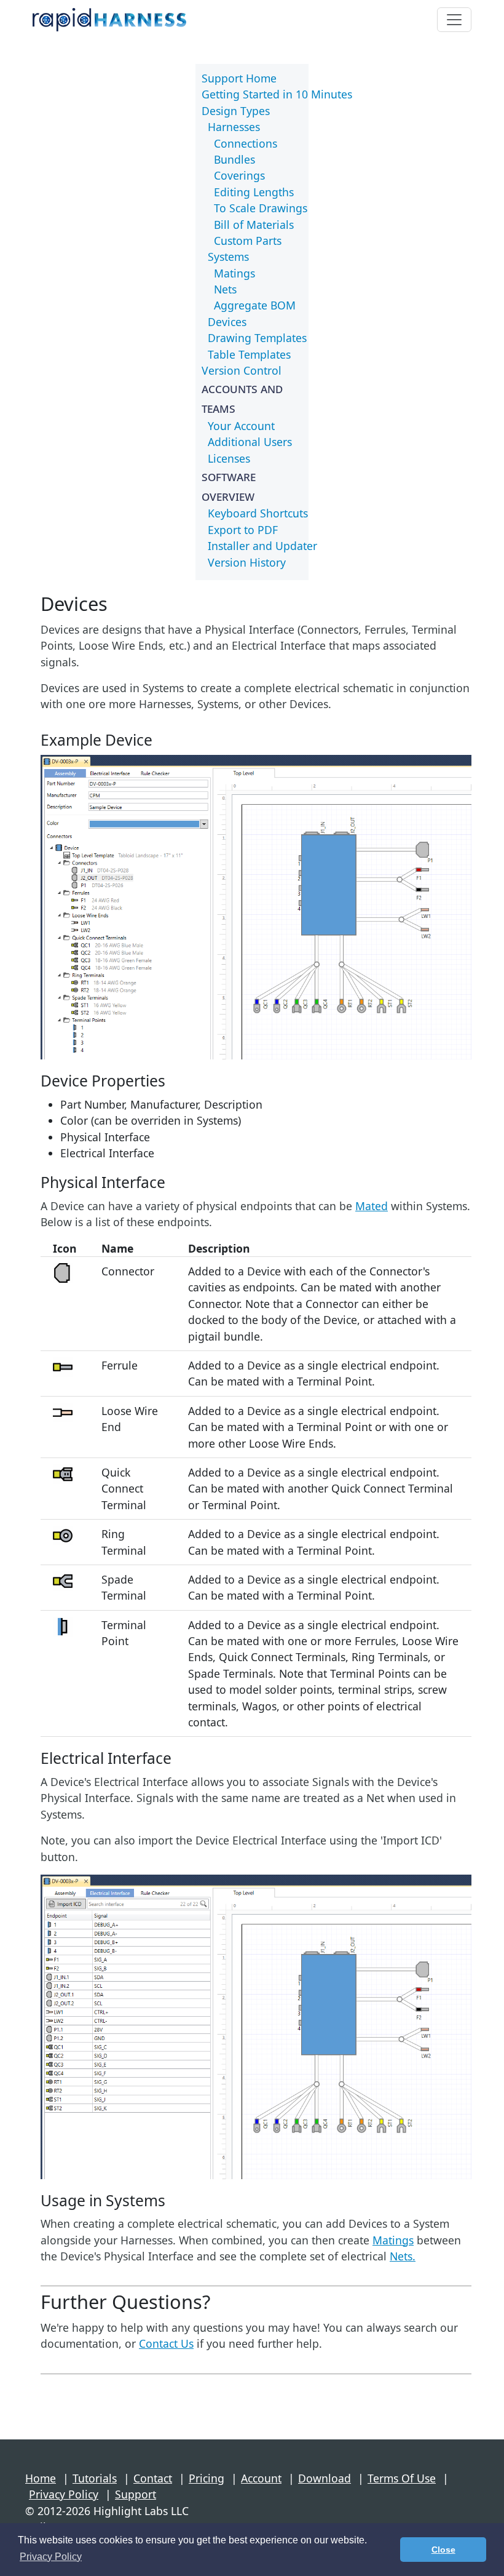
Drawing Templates (257, 338)
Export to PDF (243, 530)
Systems (228, 257)
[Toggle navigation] (454, 20)
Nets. (403, 2256)
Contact (153, 2478)
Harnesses (234, 127)
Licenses (229, 458)
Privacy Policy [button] (51, 2557)
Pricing (207, 2478)
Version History (247, 562)
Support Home (239, 78)
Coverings (239, 175)
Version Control (242, 370)
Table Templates (249, 354)
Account (261, 2478)
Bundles (234, 159)
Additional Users (250, 442)
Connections (246, 143)
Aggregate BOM (255, 305)
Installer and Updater (262, 546)
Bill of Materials (254, 225)
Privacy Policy (64, 2494)
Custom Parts (248, 241)
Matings (234, 273)
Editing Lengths (254, 192)
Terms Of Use (402, 2478)
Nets (225, 289)
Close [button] (443, 2550)
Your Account (241, 426)
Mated (372, 1206)
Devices (227, 322)
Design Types (236, 111)
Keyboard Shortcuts (258, 513)
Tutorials (95, 2478)
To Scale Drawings (261, 208)
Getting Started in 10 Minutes (277, 94)
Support (136, 2494)
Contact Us (166, 2343)
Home (41, 2478)
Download (325, 2478)
